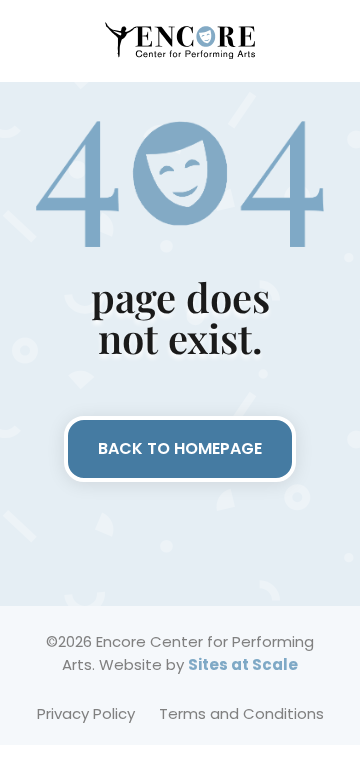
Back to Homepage (180, 448)
